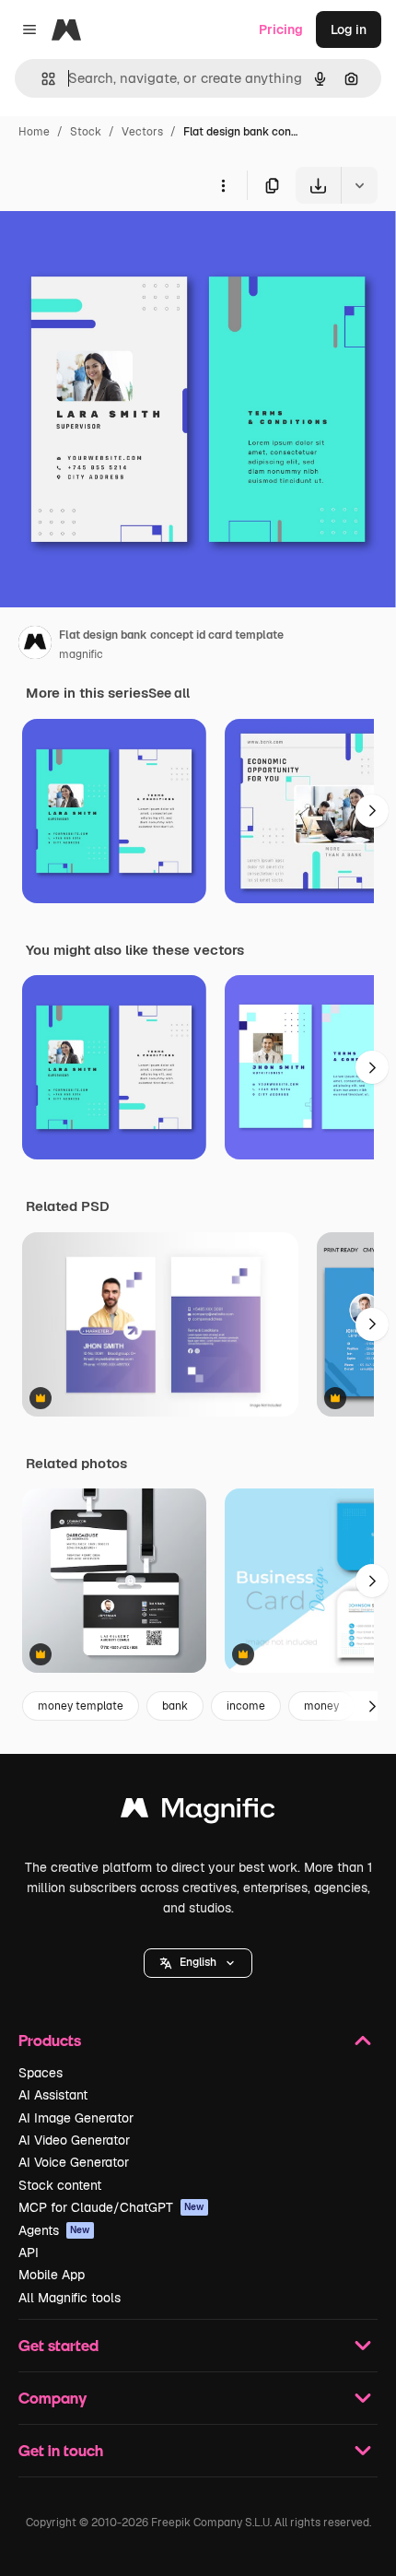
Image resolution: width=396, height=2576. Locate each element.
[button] (198, 1963)
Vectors (142, 132)
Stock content (60, 2185)
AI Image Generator (76, 2118)
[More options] (223, 185)
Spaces (41, 2073)
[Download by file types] (359, 185)
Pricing (281, 29)
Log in (349, 29)
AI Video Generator (74, 2140)
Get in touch (61, 2450)
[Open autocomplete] (41, 79)
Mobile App (52, 2275)
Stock (86, 132)
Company (52, 2398)
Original (118, 247)
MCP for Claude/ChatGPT (111, 2207)
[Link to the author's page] (35, 645)
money (321, 1706)
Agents (54, 2230)
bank (175, 1706)
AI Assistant (53, 2095)
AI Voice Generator (74, 2162)
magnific (81, 654)
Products (50, 2040)
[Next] (372, 811)
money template (81, 1706)
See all (169, 693)
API (29, 2253)
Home (34, 132)
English (198, 1962)
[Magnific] (198, 1812)
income (246, 1706)
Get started (58, 2345)
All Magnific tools (70, 2298)
